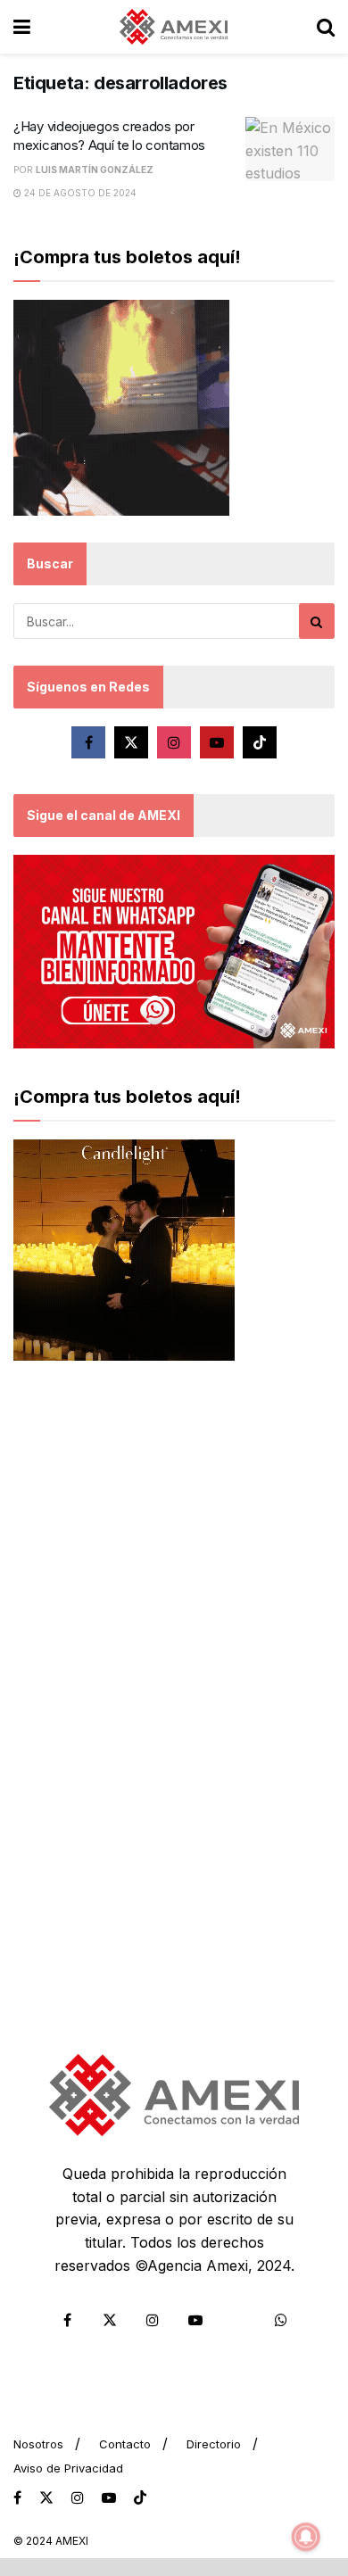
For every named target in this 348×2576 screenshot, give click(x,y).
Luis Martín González (95, 170)
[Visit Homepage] (174, 27)
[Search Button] (326, 27)
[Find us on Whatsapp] (281, 2320)
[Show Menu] (22, 27)
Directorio (214, 2444)
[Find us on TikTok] (140, 2498)
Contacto (125, 2444)
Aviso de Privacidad (68, 2468)
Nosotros (38, 2444)
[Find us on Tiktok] (260, 742)
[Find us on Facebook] (88, 742)
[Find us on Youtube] (217, 742)
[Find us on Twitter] (131, 742)
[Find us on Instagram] (174, 742)
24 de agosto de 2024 (79, 193)
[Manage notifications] (306, 2537)
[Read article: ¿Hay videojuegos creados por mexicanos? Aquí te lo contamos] (290, 149)
